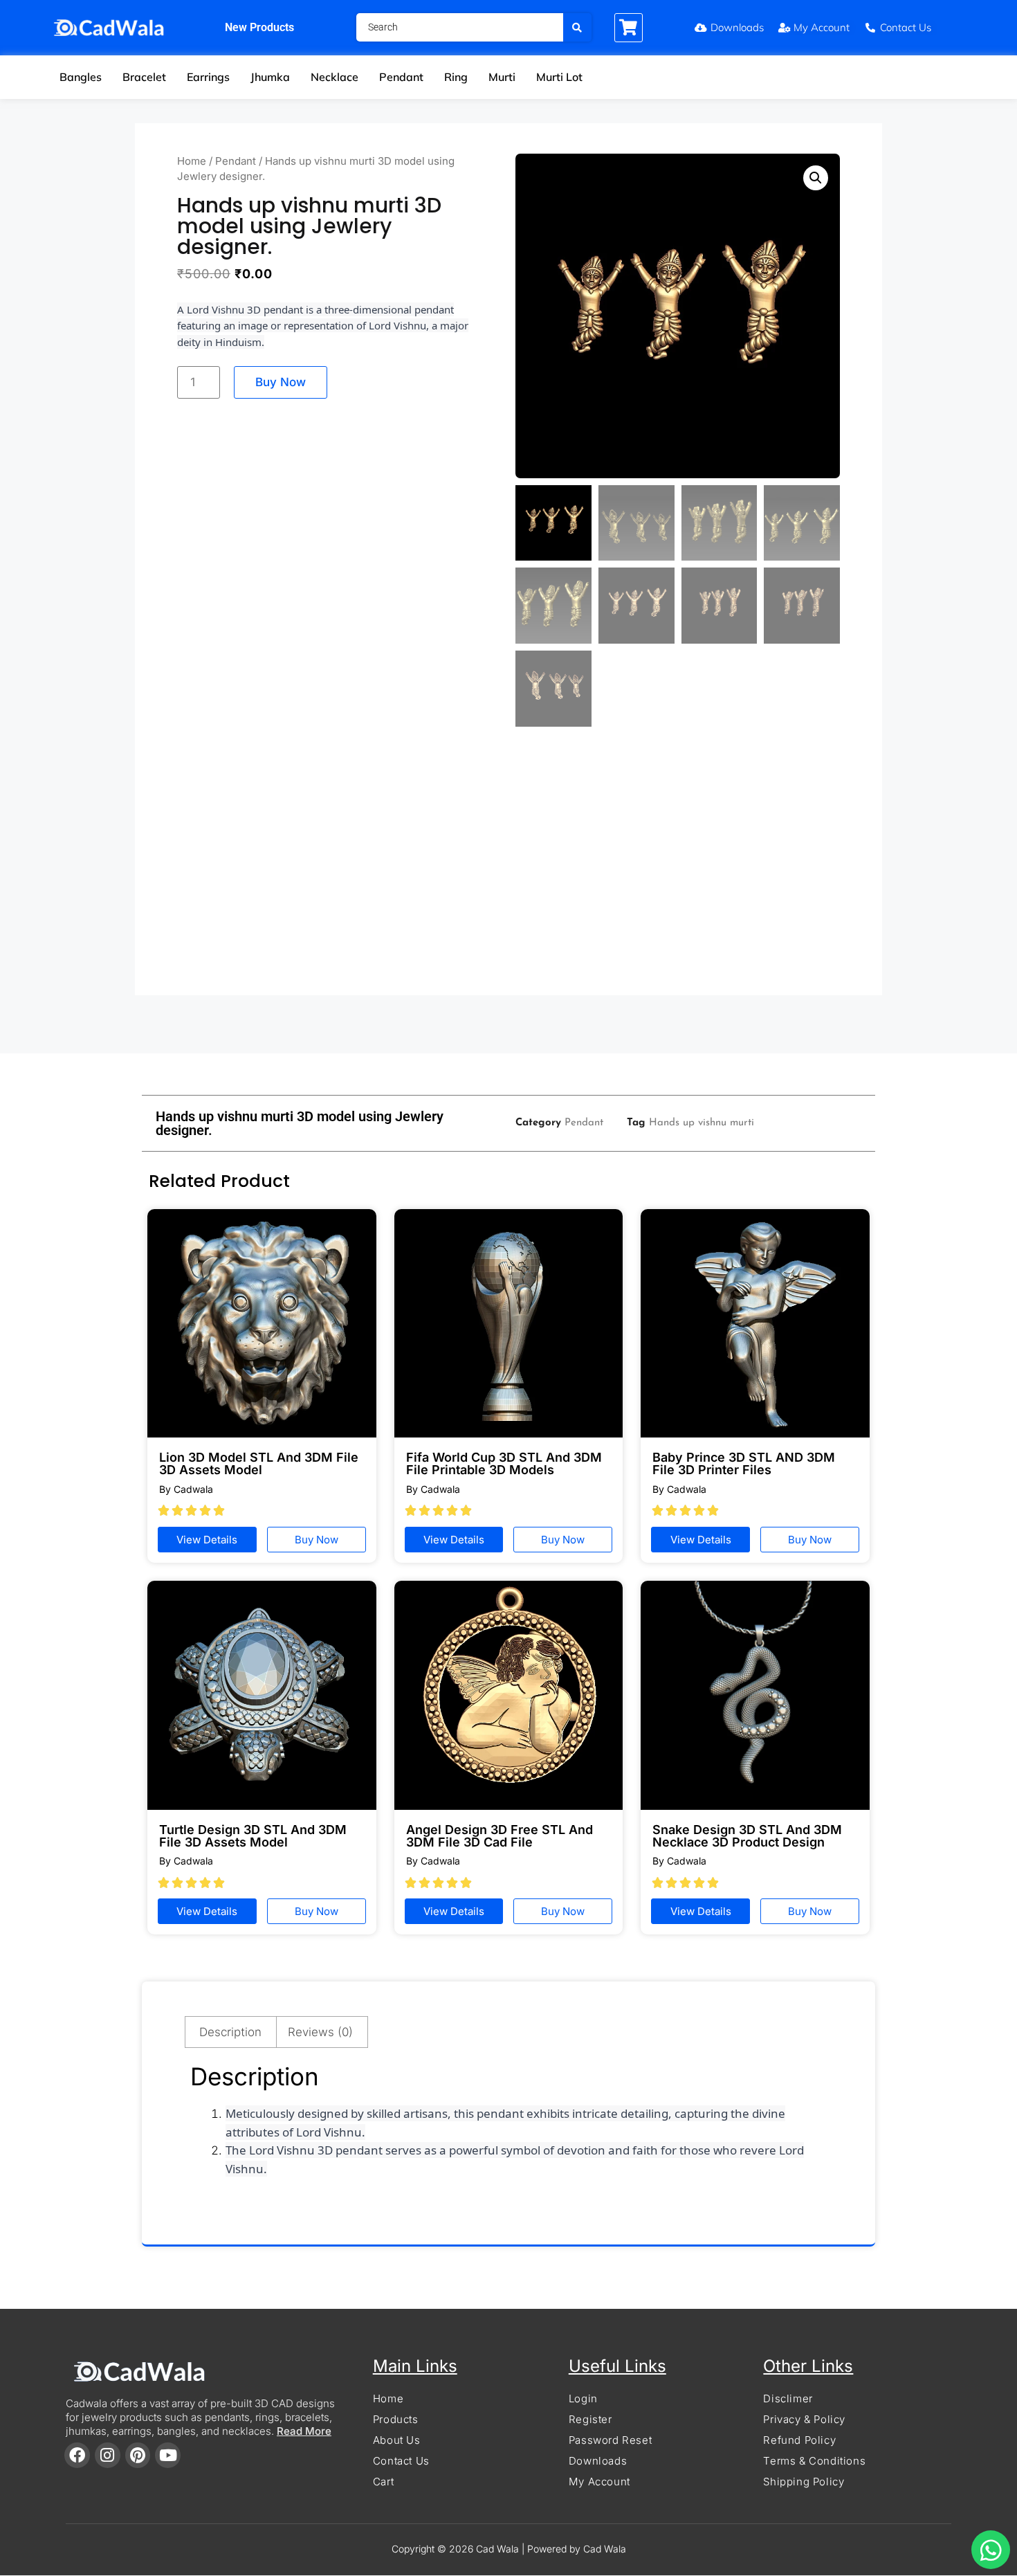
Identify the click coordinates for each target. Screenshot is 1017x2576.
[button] (816, 178)
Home (192, 161)
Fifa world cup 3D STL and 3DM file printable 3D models (504, 1463)
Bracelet (144, 77)
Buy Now (281, 382)
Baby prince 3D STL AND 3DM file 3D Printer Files (744, 1463)
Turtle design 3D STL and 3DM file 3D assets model (253, 1836)
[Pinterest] (138, 2455)
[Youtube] (168, 2455)
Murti (502, 77)
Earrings (208, 77)
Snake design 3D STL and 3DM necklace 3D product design (747, 1836)
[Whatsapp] (991, 2550)
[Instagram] (108, 2455)
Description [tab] (230, 2032)
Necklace (335, 77)
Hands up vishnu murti (702, 1123)
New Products (259, 27)
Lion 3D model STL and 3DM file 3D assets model (259, 1463)
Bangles (81, 77)
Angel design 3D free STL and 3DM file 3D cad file (500, 1836)
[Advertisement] (508, 868)
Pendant (401, 77)
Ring (456, 77)
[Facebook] (77, 2455)
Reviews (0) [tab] (320, 2032)
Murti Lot (559, 77)
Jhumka (270, 77)
